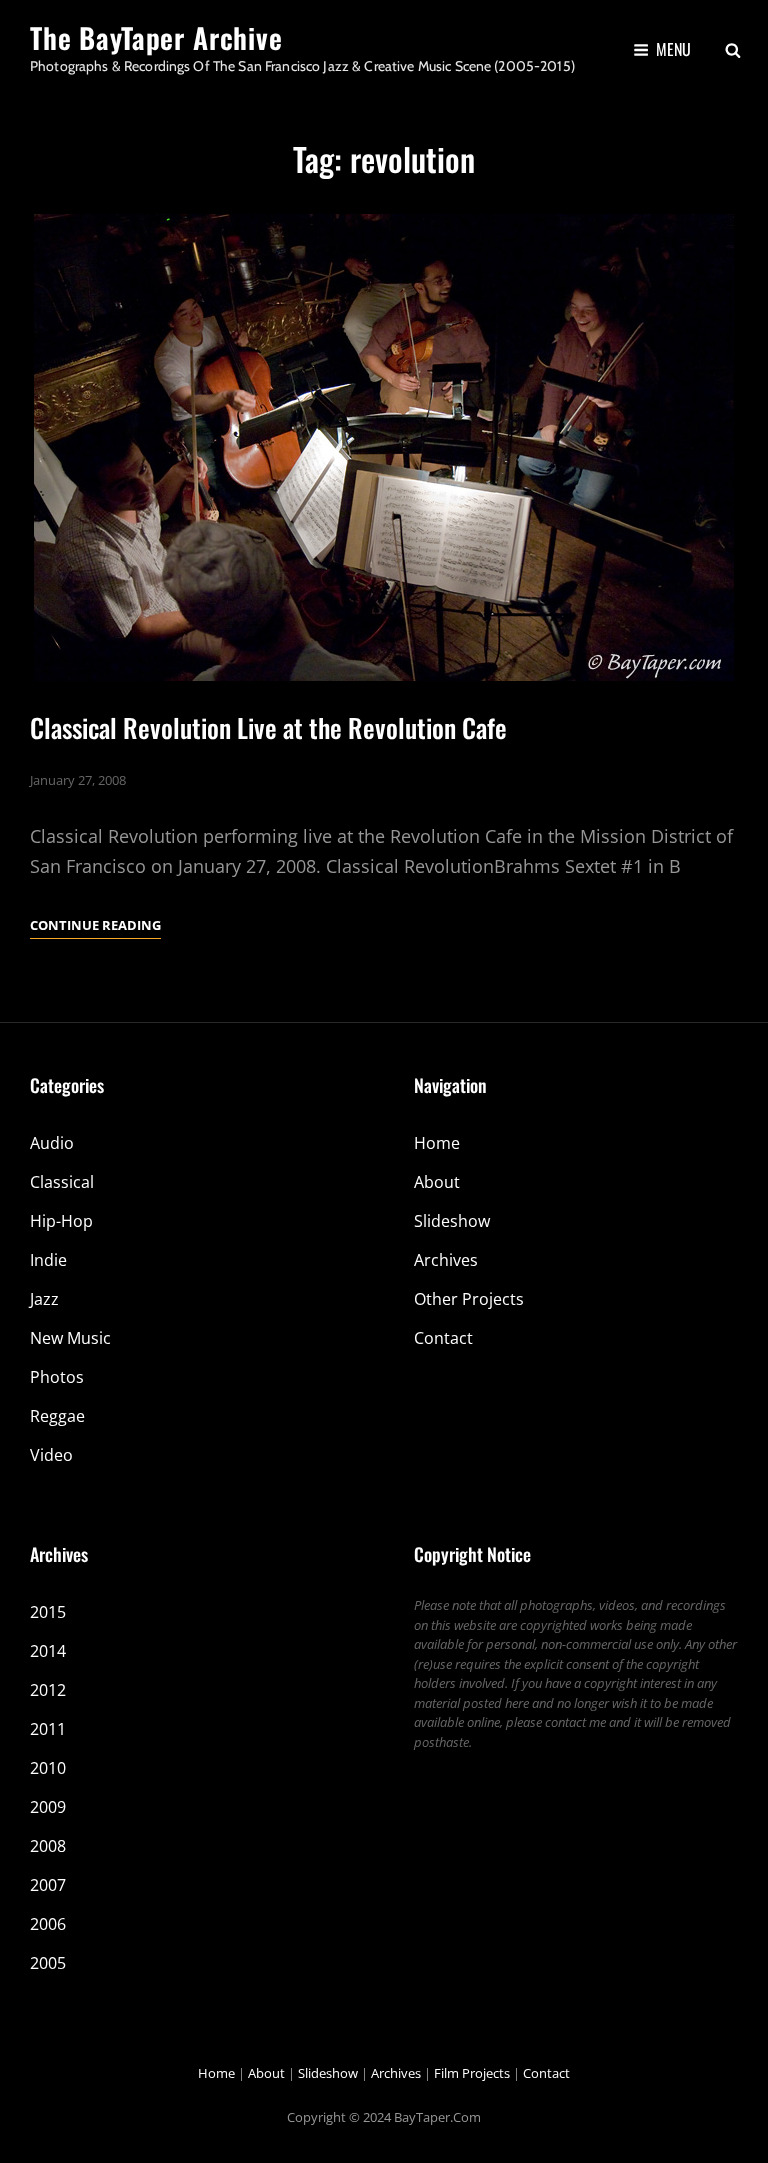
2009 (48, 1807)
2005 (48, 1963)
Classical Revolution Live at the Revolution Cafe (268, 727)
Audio (52, 1143)
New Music (70, 1338)
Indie (48, 1260)
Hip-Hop (61, 1221)
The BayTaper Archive (156, 37)
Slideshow (452, 1221)
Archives (446, 1260)
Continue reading (95, 926)
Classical (62, 1182)
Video (51, 1455)
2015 (48, 1612)
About (437, 1182)
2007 (48, 1885)
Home (437, 1143)
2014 (48, 1651)
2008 (48, 1846)
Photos (57, 1377)
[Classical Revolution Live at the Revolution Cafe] (384, 447)
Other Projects (469, 1299)
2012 (48, 1690)
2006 (48, 1924)
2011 (48, 1729)
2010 (48, 1768)
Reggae (57, 1416)
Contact (443, 1338)
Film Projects (472, 2073)
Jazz (44, 1299)
